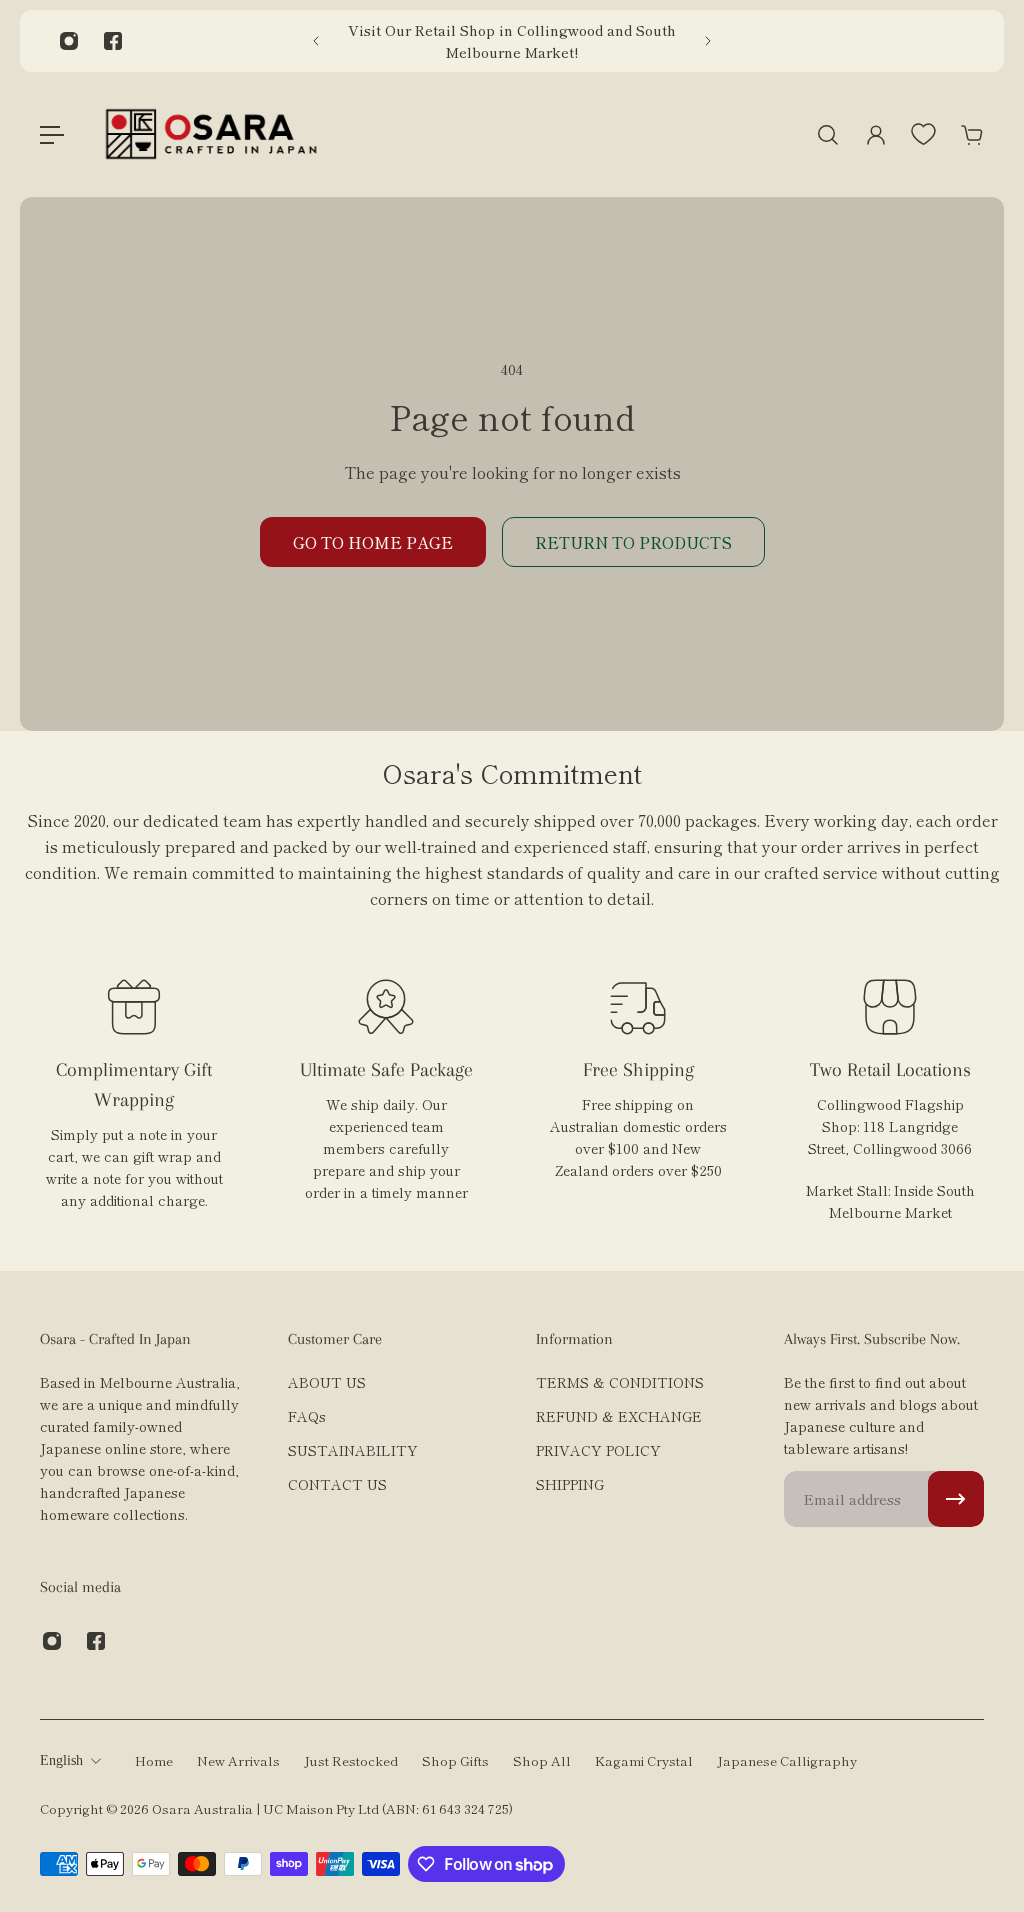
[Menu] (52, 135)
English (61, 1760)
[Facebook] (113, 41)
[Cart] (972, 135)
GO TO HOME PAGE (373, 542)
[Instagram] (69, 41)
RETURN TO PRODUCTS (633, 542)
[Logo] (211, 134)
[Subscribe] (956, 1499)
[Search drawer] (828, 135)
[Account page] (876, 135)
